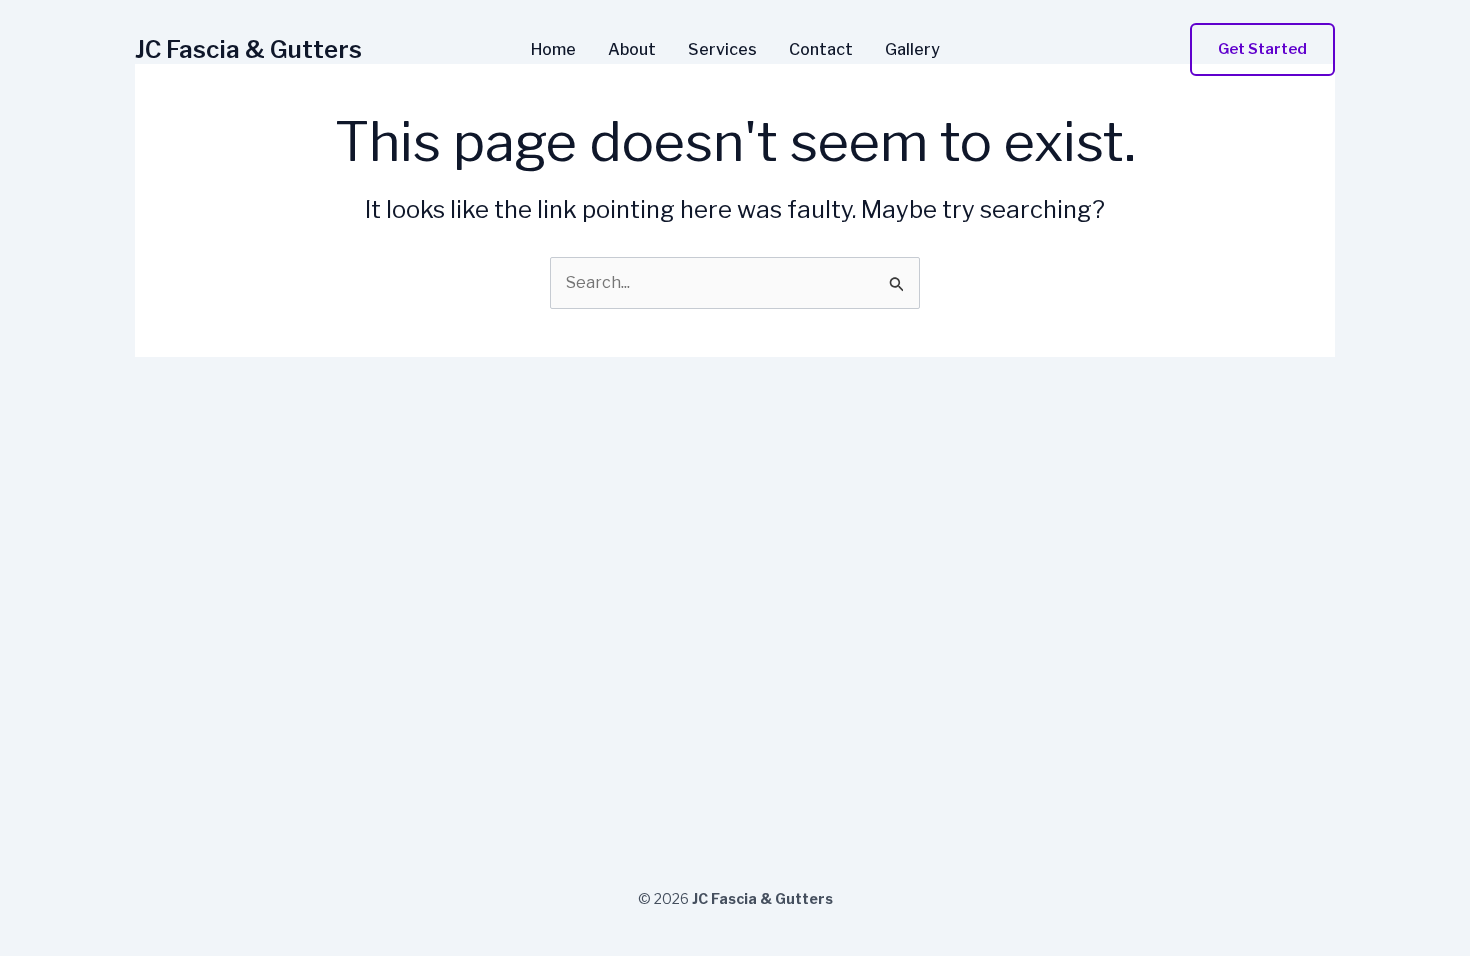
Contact (821, 50)
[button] (1262, 49)
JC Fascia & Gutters (248, 49)
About (632, 50)
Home (553, 50)
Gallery (912, 50)
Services (722, 50)
